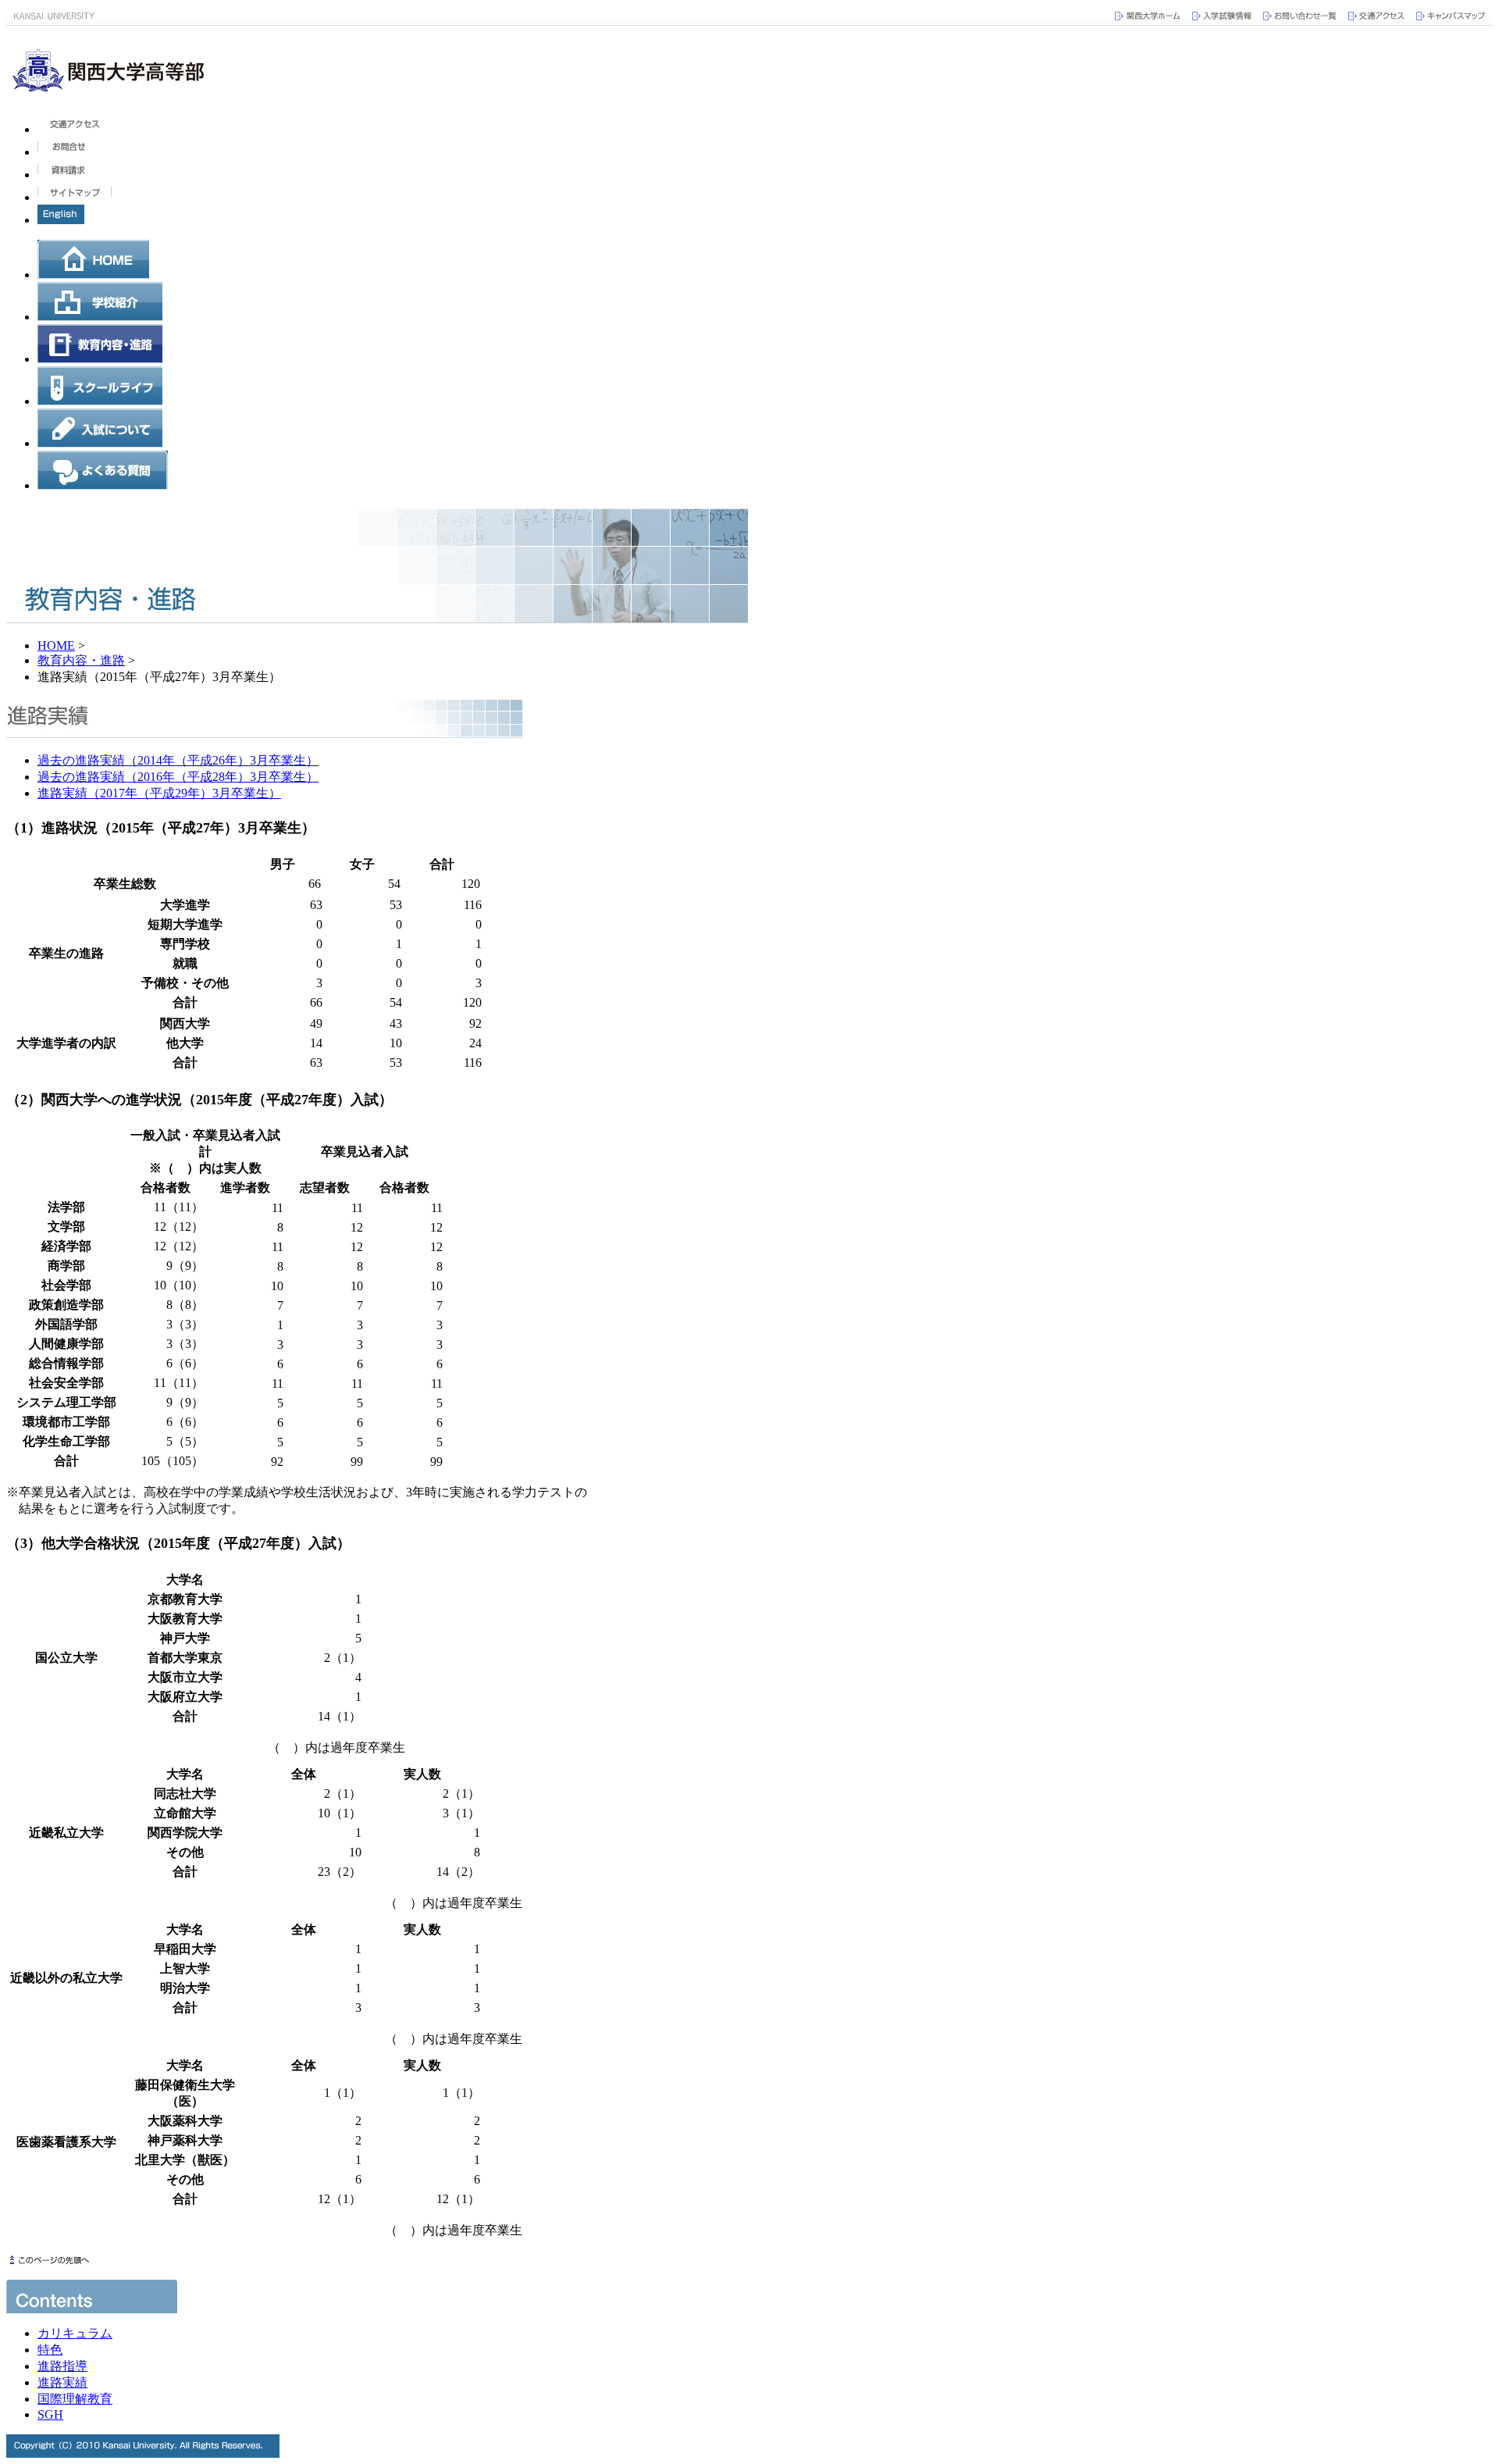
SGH (50, 2414)
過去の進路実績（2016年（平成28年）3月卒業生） (178, 777)
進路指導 (62, 2366)
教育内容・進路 (81, 660)
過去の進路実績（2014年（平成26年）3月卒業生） (178, 760)
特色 (50, 2350)
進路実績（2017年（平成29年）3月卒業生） (159, 793)
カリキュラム (75, 2333)
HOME (56, 645)
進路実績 (62, 2382)
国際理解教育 (75, 2399)
